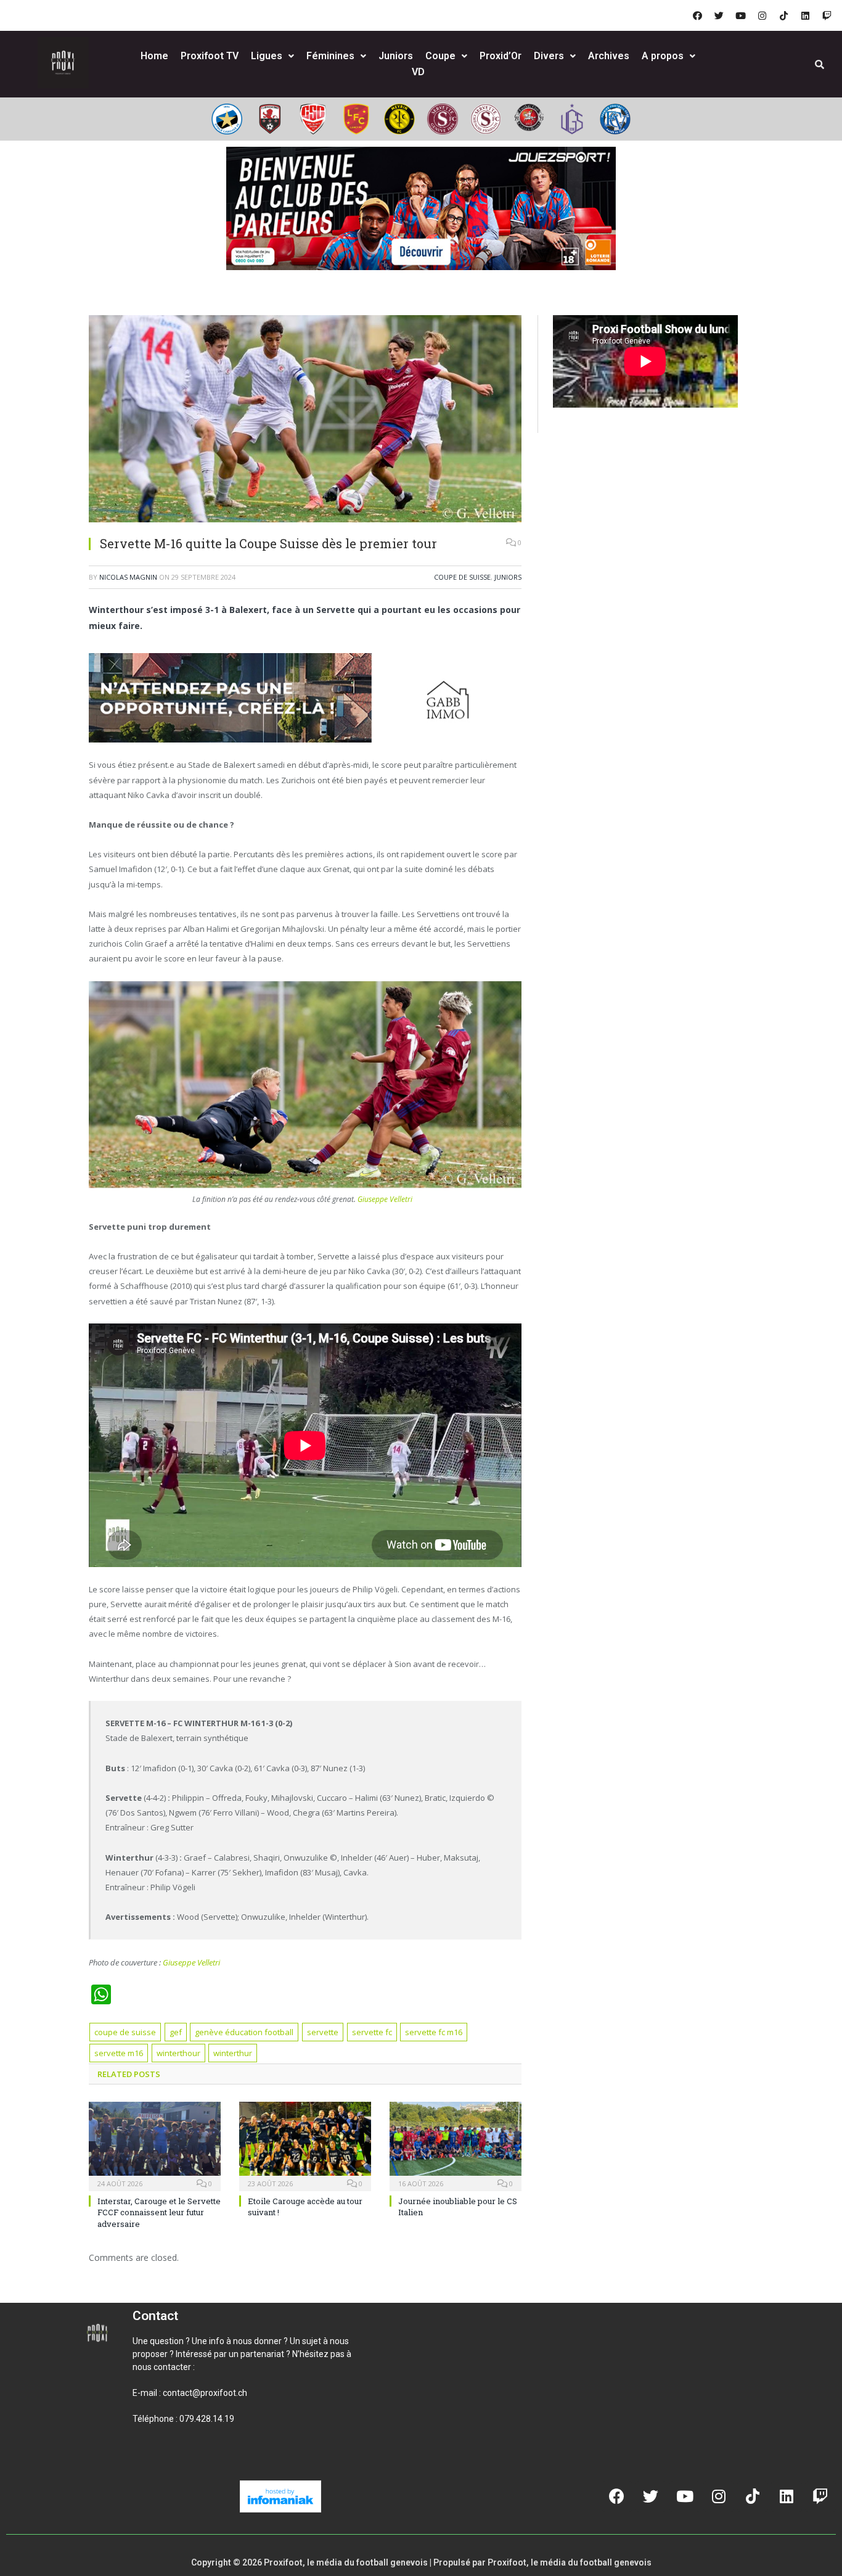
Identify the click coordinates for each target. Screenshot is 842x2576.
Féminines (330, 56)
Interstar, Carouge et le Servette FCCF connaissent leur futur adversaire (159, 2212)
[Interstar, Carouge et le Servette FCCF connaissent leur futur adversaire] (155, 2145)
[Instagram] (762, 15)
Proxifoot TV (210, 56)
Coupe (440, 56)
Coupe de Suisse (462, 577)
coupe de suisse (125, 2032)
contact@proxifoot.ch (205, 2393)
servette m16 (119, 2053)
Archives (609, 56)
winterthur (233, 2053)
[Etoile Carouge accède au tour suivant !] (305, 2145)
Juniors (396, 56)
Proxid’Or (501, 56)
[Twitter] (719, 15)
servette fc (372, 2032)
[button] (147, 2461)
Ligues (267, 56)
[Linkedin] (805, 15)
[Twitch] (827, 15)
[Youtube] (740, 15)
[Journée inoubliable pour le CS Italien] (456, 2145)
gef (176, 2032)
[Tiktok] (783, 15)
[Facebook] (697, 15)
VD (418, 72)
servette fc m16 (434, 2032)
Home (154, 56)
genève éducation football (244, 2032)
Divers (549, 56)
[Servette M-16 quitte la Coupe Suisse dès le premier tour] (305, 420)
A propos (663, 56)
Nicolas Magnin (128, 577)
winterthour (178, 2053)
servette (323, 2032)
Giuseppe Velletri (385, 1199)
